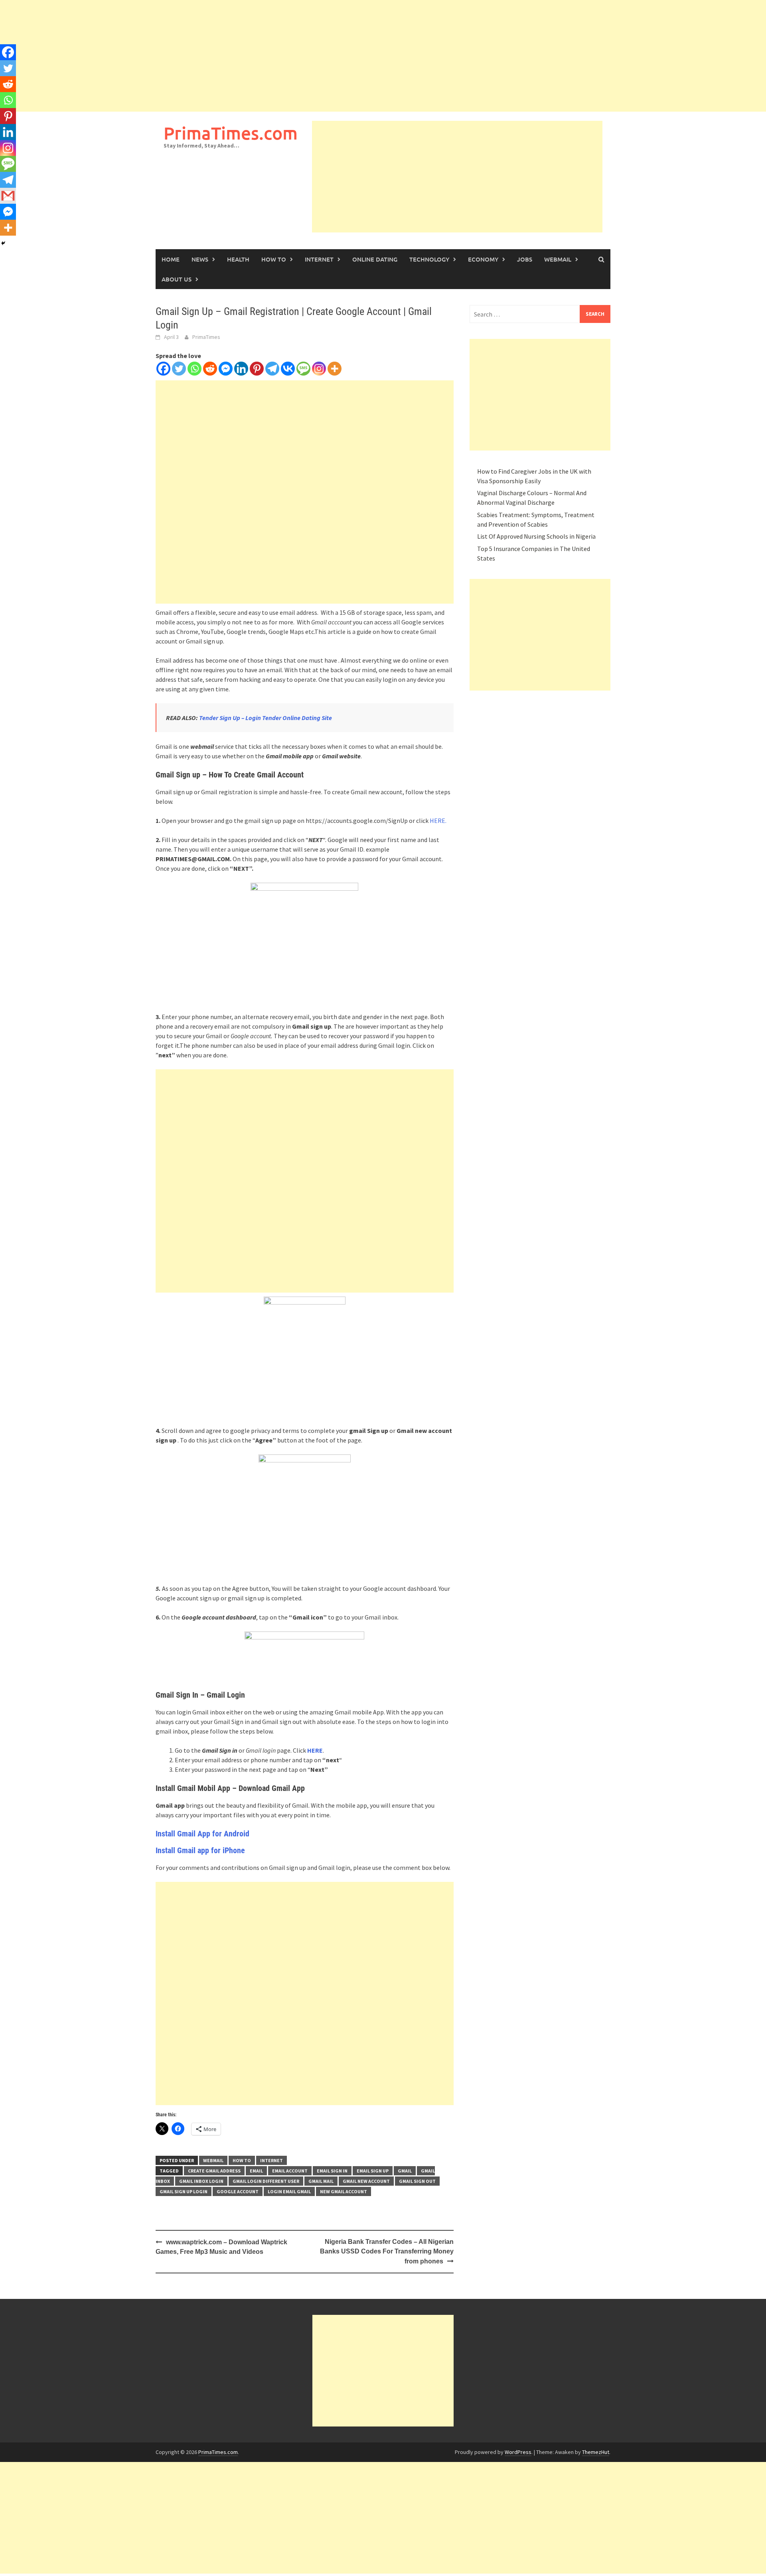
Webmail (558, 259)
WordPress (518, 2452)
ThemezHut (596, 2452)
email (256, 2171)
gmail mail (321, 2181)
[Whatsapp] (194, 369)
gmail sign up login (184, 2191)
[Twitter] (179, 369)
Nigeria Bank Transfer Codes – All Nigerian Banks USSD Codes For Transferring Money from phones (387, 2251)
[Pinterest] (257, 369)
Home (171, 259)
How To (274, 259)
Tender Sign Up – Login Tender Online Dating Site (266, 718)
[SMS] (303, 369)
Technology (429, 259)
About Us (177, 279)
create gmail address (214, 2171)
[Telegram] (272, 369)
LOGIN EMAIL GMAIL (289, 2191)
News (200, 259)
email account (290, 2171)
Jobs (525, 259)
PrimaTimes (206, 337)
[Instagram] (319, 369)
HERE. (438, 821)
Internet (319, 259)
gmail (405, 2171)
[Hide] (3, 243)
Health (238, 259)
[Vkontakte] (288, 369)
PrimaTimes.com (231, 133)
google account (238, 2191)
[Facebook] (163, 369)
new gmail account (344, 2191)
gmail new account (366, 2181)
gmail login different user (266, 2181)
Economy (483, 259)
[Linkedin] (241, 369)
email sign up (373, 2171)
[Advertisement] (239, 56)
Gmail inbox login (201, 2181)
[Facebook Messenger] (226, 369)
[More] (335, 369)
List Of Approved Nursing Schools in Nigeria (536, 536)
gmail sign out (417, 2181)
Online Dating (375, 259)
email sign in (332, 2171)
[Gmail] (8, 196)
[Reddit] (210, 369)
